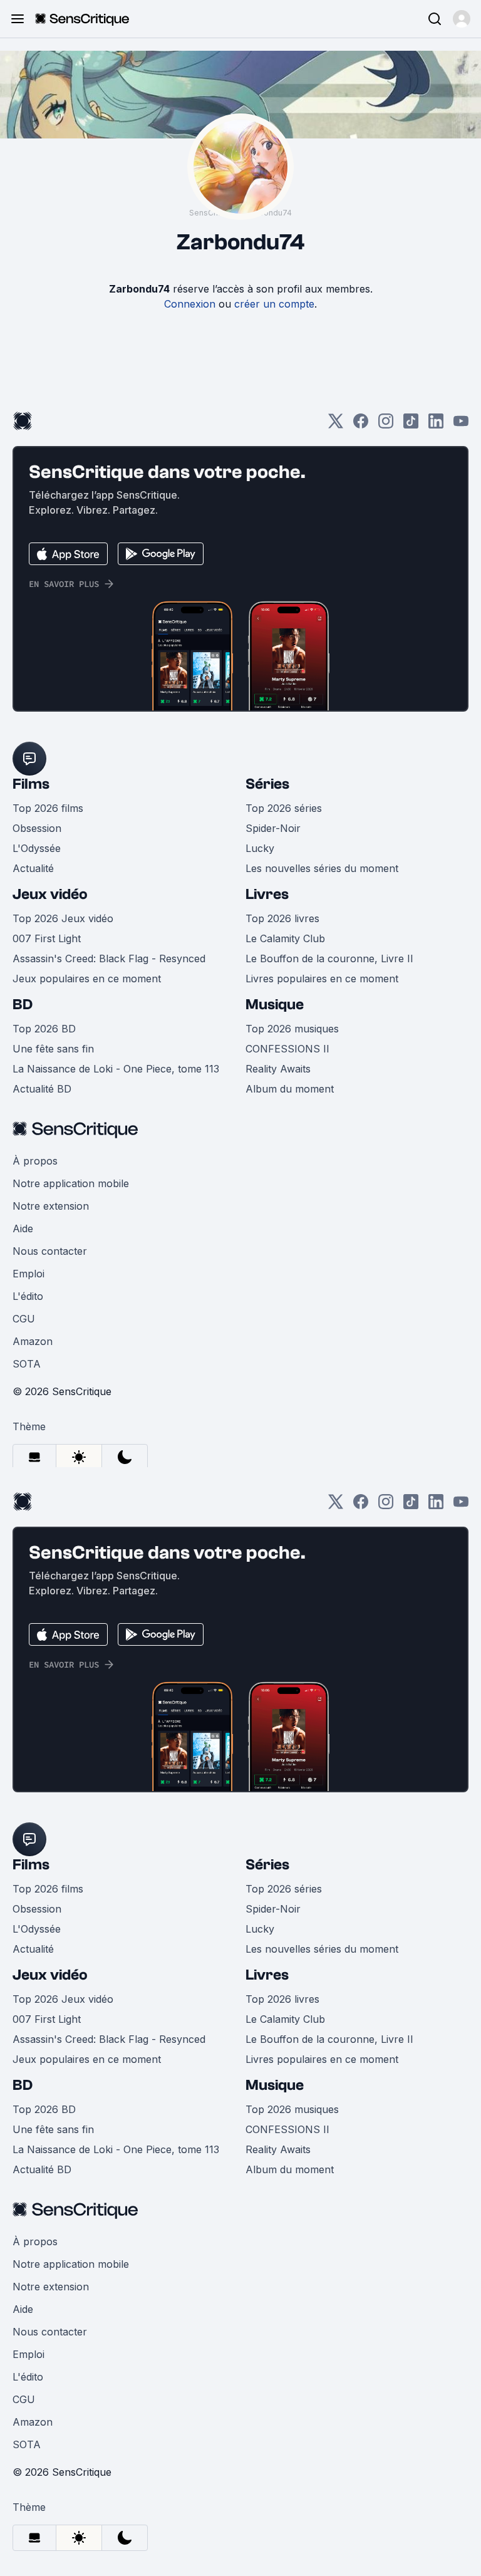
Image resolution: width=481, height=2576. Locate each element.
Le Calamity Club (285, 938)
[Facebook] (361, 425)
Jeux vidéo (50, 894)
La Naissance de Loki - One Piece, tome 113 (116, 1069)
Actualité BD (42, 1089)
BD (23, 1005)
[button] (462, 19)
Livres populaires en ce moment (322, 979)
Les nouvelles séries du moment (322, 868)
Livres (267, 894)
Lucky (260, 848)
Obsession (37, 828)
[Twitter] (336, 425)
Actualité (33, 868)
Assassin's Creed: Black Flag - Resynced (109, 958)
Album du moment (290, 1089)
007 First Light (47, 938)
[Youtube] (461, 425)
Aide (23, 1228)
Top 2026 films (48, 808)
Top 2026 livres (282, 918)
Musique (275, 1005)
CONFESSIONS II (287, 1049)
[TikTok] (411, 425)
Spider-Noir (273, 828)
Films (31, 784)
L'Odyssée (37, 848)
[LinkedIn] (436, 425)
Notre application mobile (71, 1183)
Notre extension (51, 1206)
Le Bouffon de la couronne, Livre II (329, 958)
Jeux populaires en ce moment (87, 979)
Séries (267, 784)
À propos (35, 1161)
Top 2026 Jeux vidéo (63, 918)
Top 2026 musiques (292, 1029)
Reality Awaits (278, 1069)
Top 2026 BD (44, 1029)
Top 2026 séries (284, 808)
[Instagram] (386, 425)
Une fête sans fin (53, 1049)
